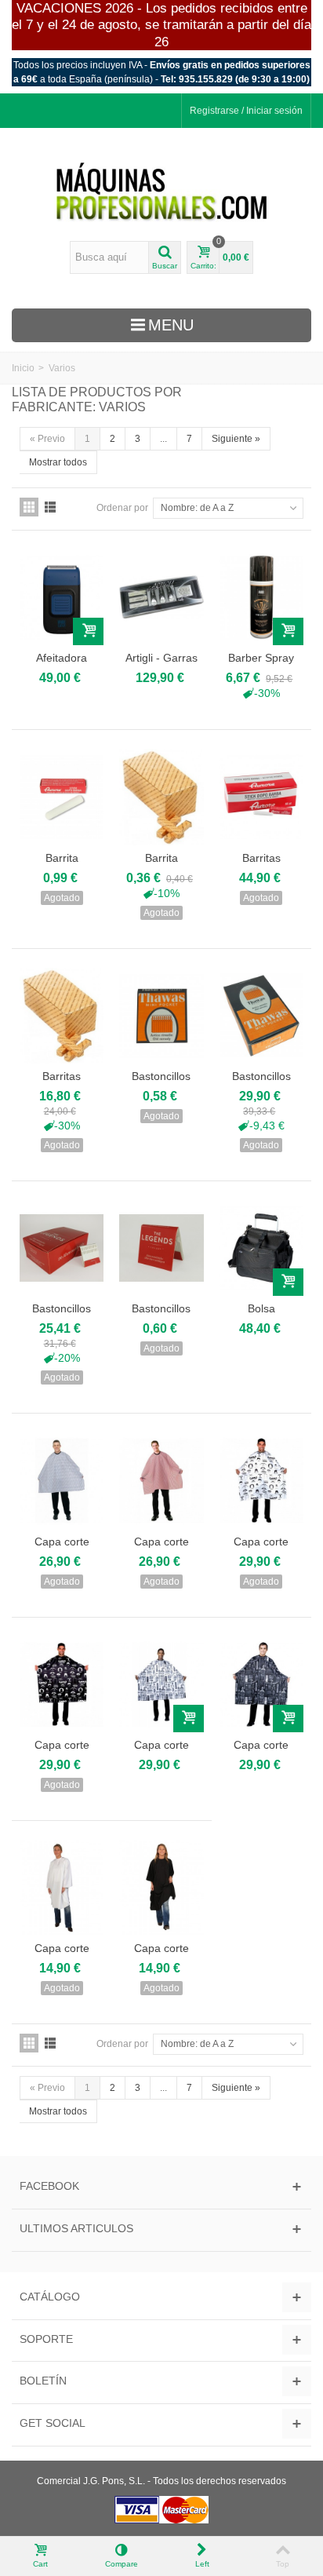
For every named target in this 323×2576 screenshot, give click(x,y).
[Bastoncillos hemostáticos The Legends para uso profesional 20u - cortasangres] (161, 1248)
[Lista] (50, 507)
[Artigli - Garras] (161, 597)
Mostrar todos (58, 462)
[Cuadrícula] (29, 507)
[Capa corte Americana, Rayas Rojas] (161, 1480)
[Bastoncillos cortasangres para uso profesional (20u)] (161, 1016)
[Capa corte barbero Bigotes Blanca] (261, 1480)
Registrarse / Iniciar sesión (246, 111)
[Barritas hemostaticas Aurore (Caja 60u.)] (261, 797)
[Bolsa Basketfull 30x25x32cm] (261, 1248)
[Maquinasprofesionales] (161, 192)
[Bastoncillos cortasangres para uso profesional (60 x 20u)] (261, 1016)
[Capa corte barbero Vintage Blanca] (161, 1684)
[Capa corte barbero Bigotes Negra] (62, 1684)
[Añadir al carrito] (88, 631)
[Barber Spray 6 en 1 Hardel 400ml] (261, 597)
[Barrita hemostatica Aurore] (62, 797)
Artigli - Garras (161, 658)
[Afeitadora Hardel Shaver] (62, 597)
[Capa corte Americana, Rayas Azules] (62, 1480)
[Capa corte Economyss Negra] (161, 1888)
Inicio (23, 368)
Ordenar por (122, 508)
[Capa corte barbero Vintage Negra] (261, 1684)
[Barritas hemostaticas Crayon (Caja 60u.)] (62, 1016)
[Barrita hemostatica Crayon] (161, 797)
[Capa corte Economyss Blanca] (62, 1888)
